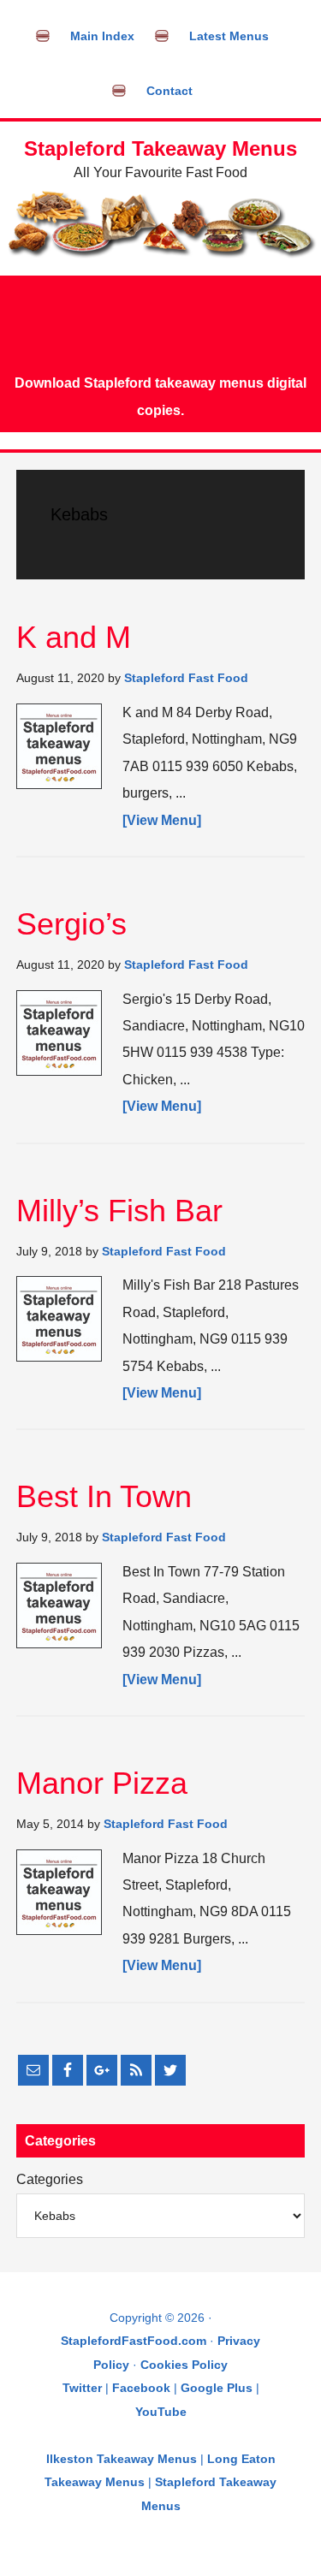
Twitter (82, 2388)
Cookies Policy (184, 2365)
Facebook (141, 2388)
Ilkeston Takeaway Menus (122, 2459)
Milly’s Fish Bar (119, 1211)
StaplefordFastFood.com (134, 2341)
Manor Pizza (102, 1783)
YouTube (161, 2412)
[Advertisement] (160, 323)
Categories (50, 2179)
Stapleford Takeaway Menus (160, 148)
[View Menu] (162, 820)
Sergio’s (71, 924)
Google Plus (217, 2388)
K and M (74, 637)
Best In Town (104, 1496)
